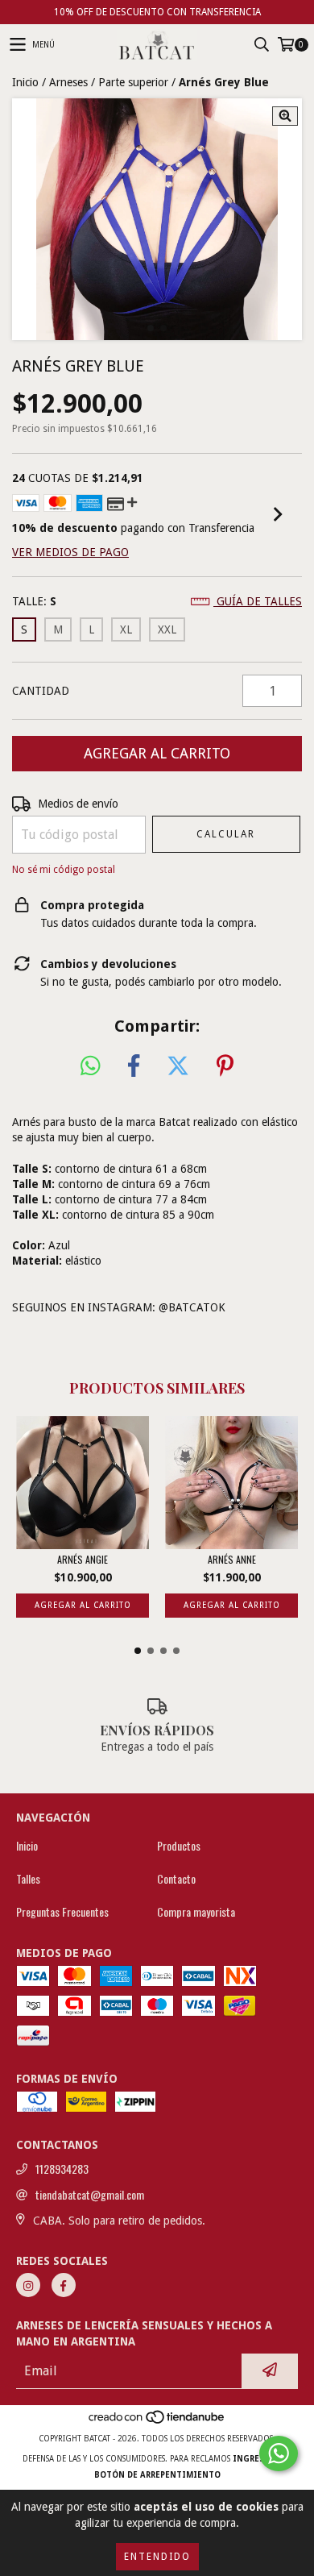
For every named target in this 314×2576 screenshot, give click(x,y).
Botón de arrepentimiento (157, 2475)
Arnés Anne (232, 1559)
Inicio (25, 82)
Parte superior (133, 82)
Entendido (157, 2557)
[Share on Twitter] (178, 1066)
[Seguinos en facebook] (64, 2285)
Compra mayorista (196, 1912)
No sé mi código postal (64, 870)
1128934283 (62, 2169)
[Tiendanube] (157, 2422)
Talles (28, 1879)
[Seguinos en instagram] (28, 2285)
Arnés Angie (83, 1559)
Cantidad (41, 691)
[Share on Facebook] (134, 1066)
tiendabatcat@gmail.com (90, 2195)
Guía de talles (258, 601)
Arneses (68, 82)
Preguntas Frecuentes (62, 1912)
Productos (179, 1846)
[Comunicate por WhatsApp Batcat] (279, 2453)
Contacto (176, 1879)
